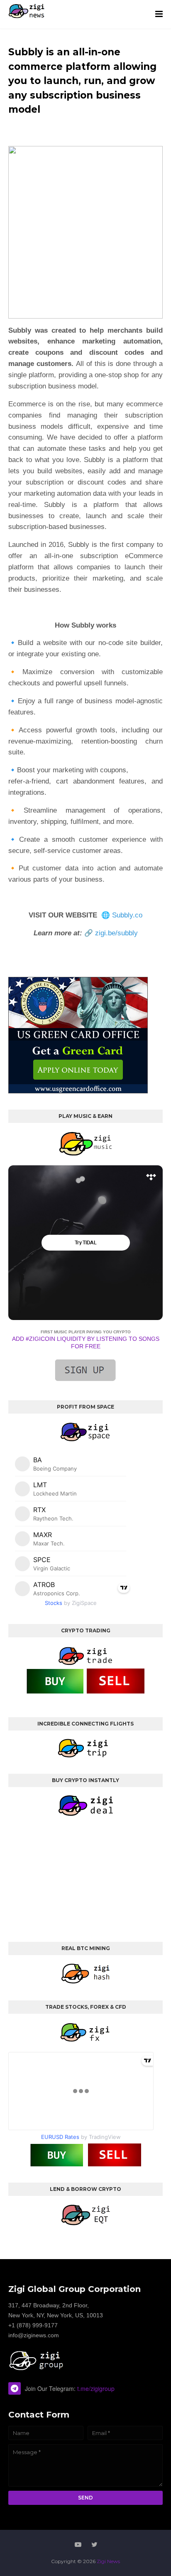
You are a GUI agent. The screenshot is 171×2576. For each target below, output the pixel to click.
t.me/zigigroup (96, 2388)
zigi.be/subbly (116, 933)
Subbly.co (127, 915)
